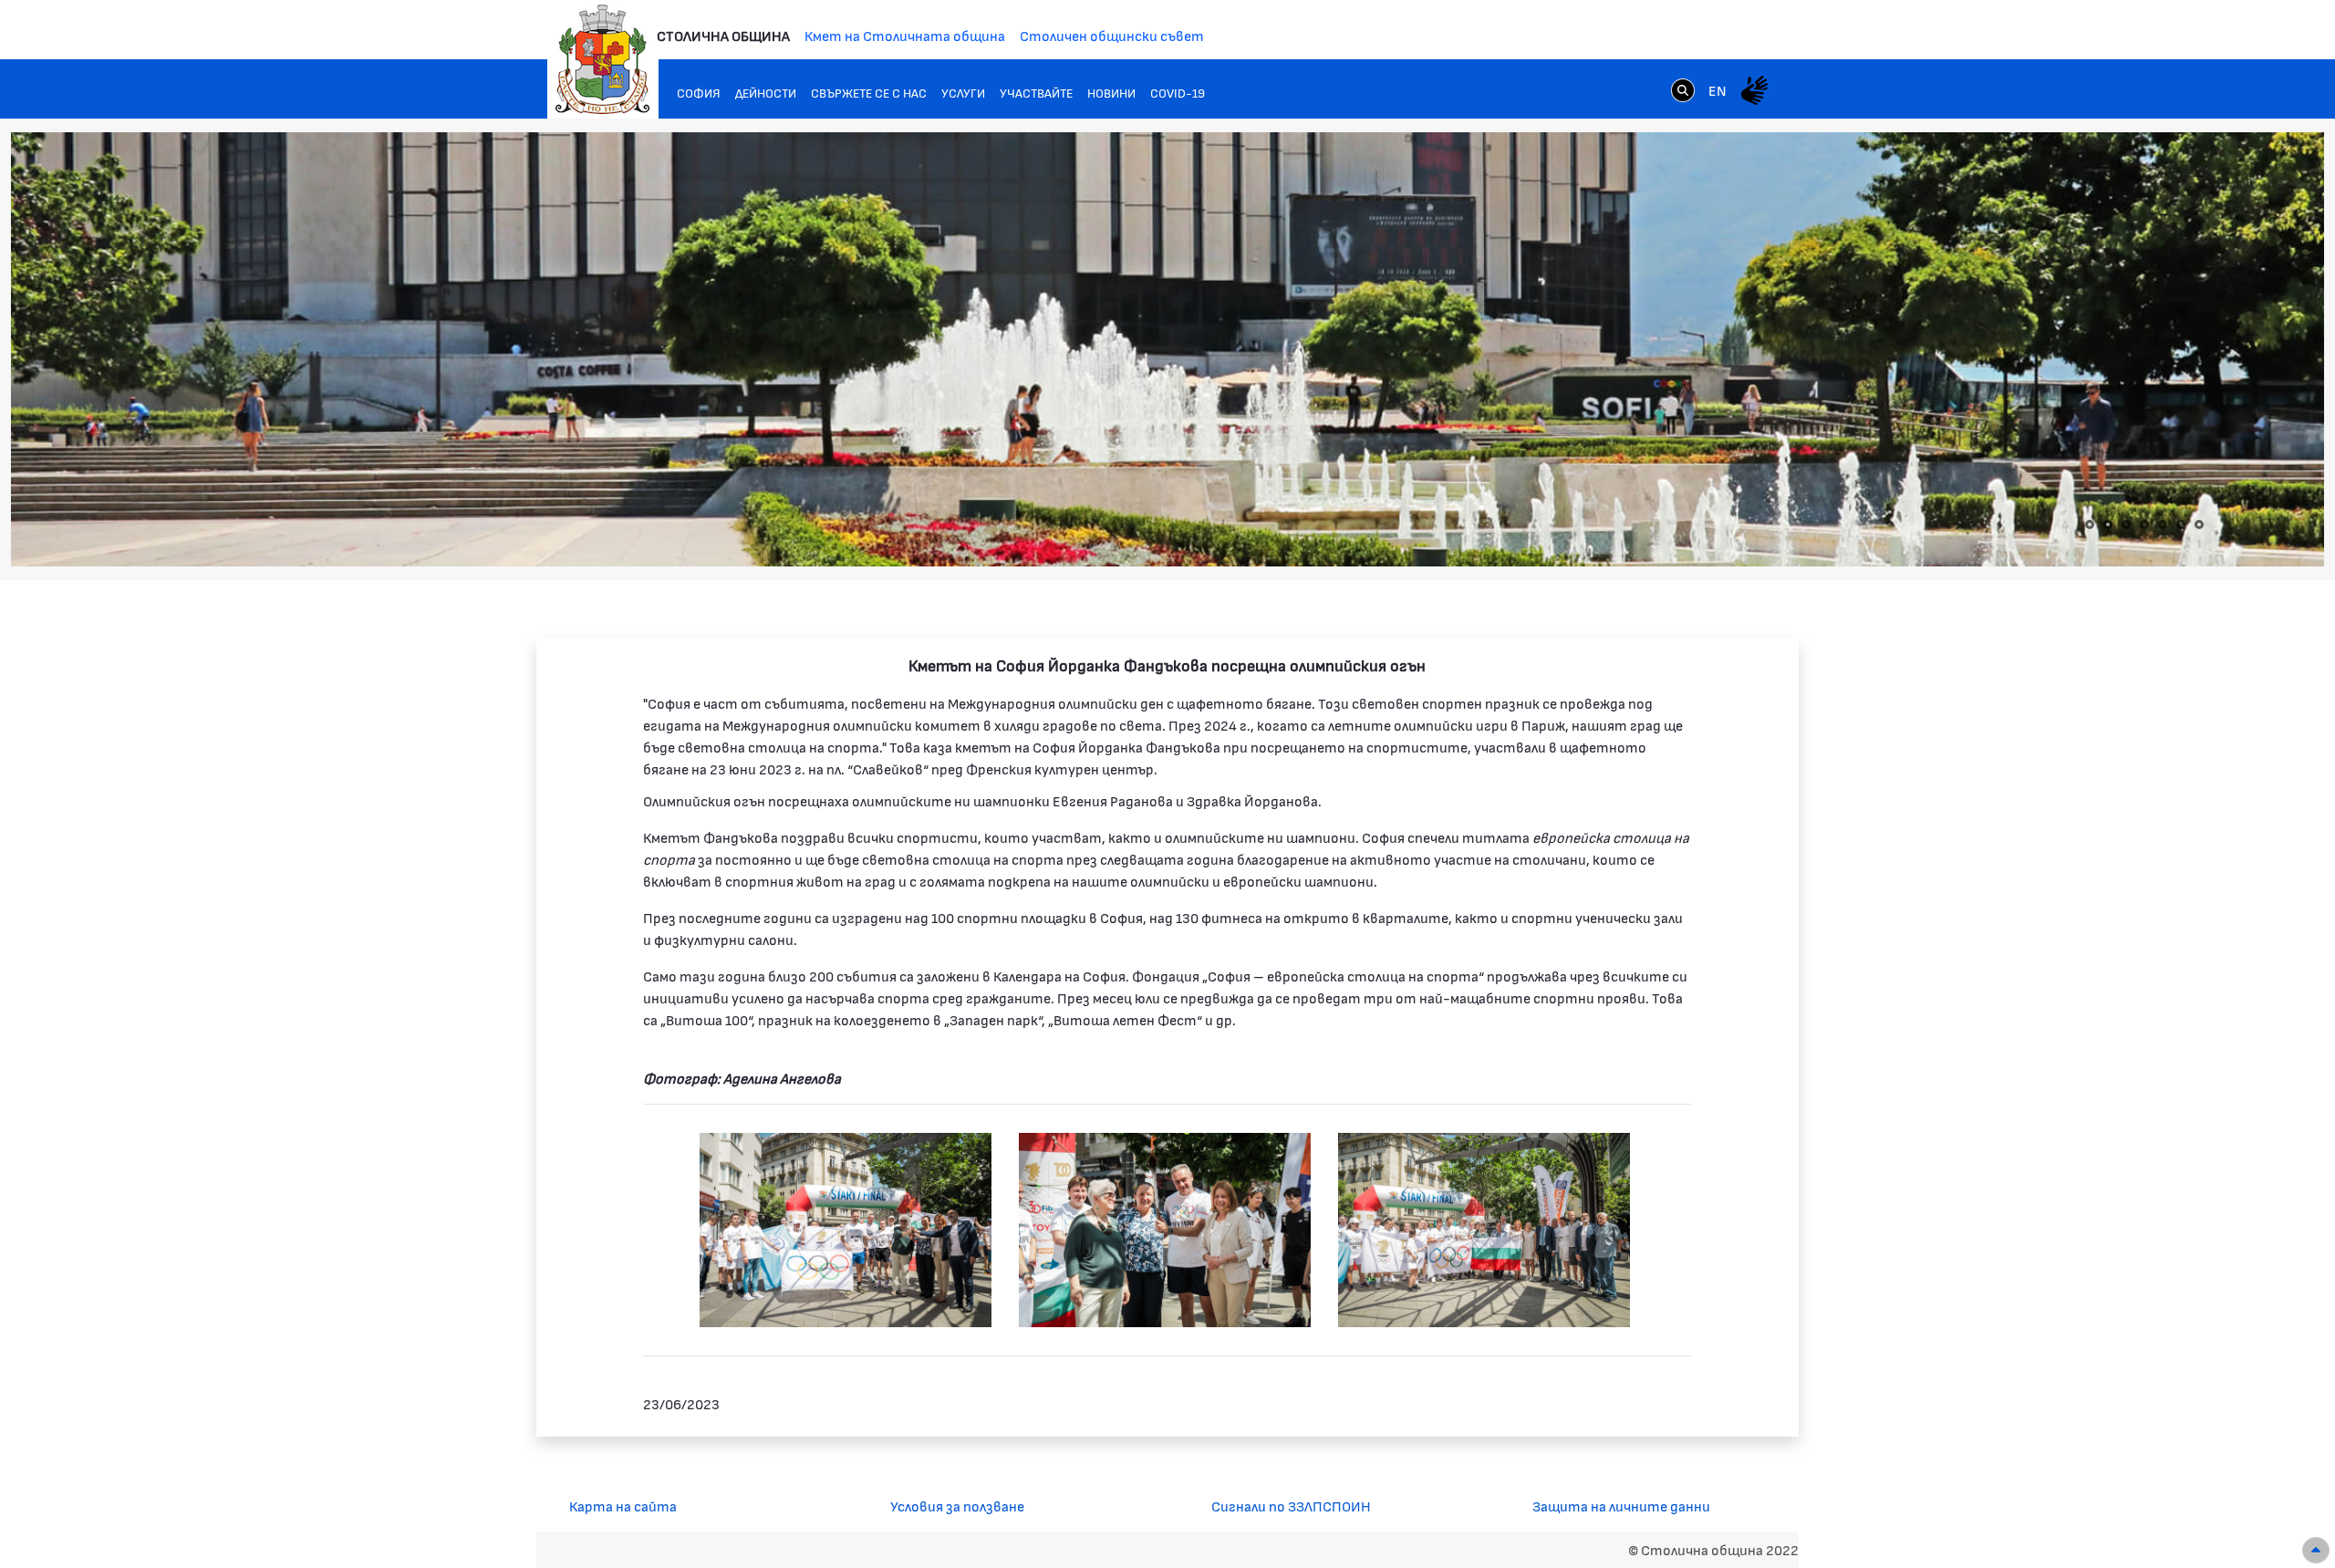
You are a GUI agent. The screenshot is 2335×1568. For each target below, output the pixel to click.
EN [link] (1718, 90)
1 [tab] (2090, 524)
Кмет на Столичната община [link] (905, 35)
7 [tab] (2199, 524)
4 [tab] (2144, 524)
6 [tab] (2181, 524)
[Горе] (2316, 1550)
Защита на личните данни (1621, 1506)
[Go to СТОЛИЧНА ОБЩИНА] (603, 59)
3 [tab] (2126, 524)
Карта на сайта (623, 1506)
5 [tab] (2163, 524)
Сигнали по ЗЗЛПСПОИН (1291, 1506)
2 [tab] (2108, 524)
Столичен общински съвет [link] (1112, 35)
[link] (1683, 89)
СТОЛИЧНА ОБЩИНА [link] (723, 35)
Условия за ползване (957, 1506)
